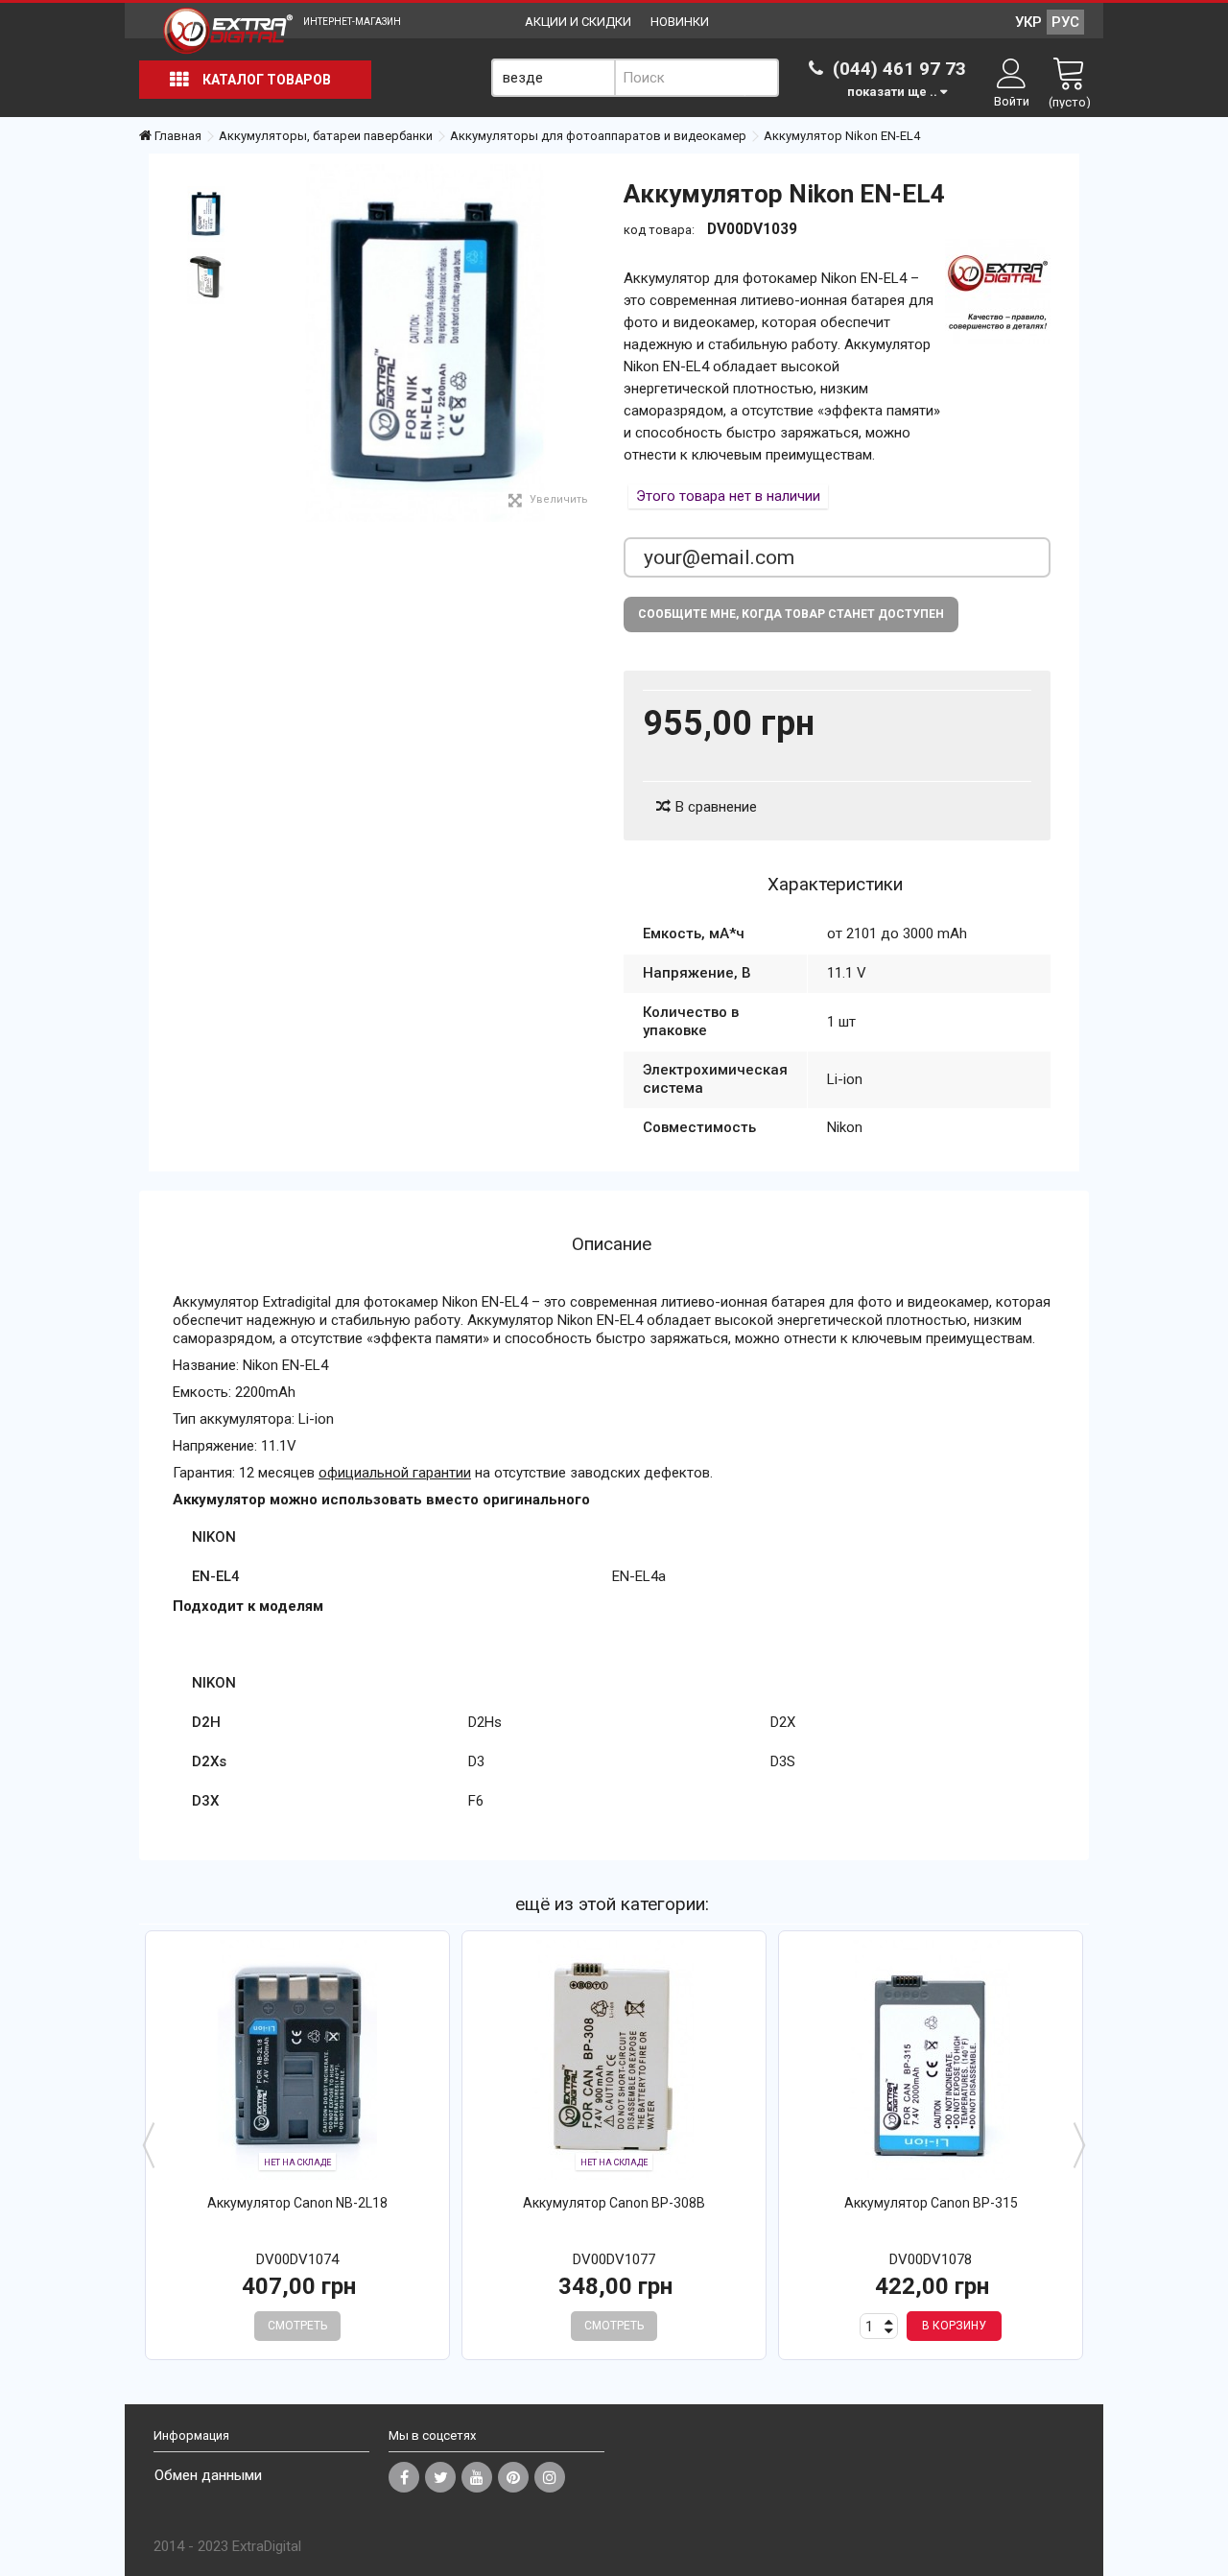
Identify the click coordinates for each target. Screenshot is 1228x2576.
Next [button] (1079, 2145)
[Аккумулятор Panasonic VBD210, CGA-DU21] (931, 2060)
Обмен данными (208, 2475)
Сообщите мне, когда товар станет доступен (791, 614)
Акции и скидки (578, 22)
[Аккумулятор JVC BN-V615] (297, 2060)
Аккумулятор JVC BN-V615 (298, 2203)
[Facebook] (404, 2477)
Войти (1012, 101)
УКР (1028, 22)
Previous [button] (149, 2145)
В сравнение (716, 807)
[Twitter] (440, 2477)
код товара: (659, 230)
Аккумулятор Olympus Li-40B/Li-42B (614, 2203)
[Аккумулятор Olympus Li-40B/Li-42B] (614, 2060)
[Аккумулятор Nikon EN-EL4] (206, 214)
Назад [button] (255, 343)
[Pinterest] (513, 2477)
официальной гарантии (395, 1473)
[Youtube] (477, 2477)
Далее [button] (594, 343)
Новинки (680, 22)
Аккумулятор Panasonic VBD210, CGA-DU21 (931, 2203)
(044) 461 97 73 (897, 69)
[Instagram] (550, 2477)
